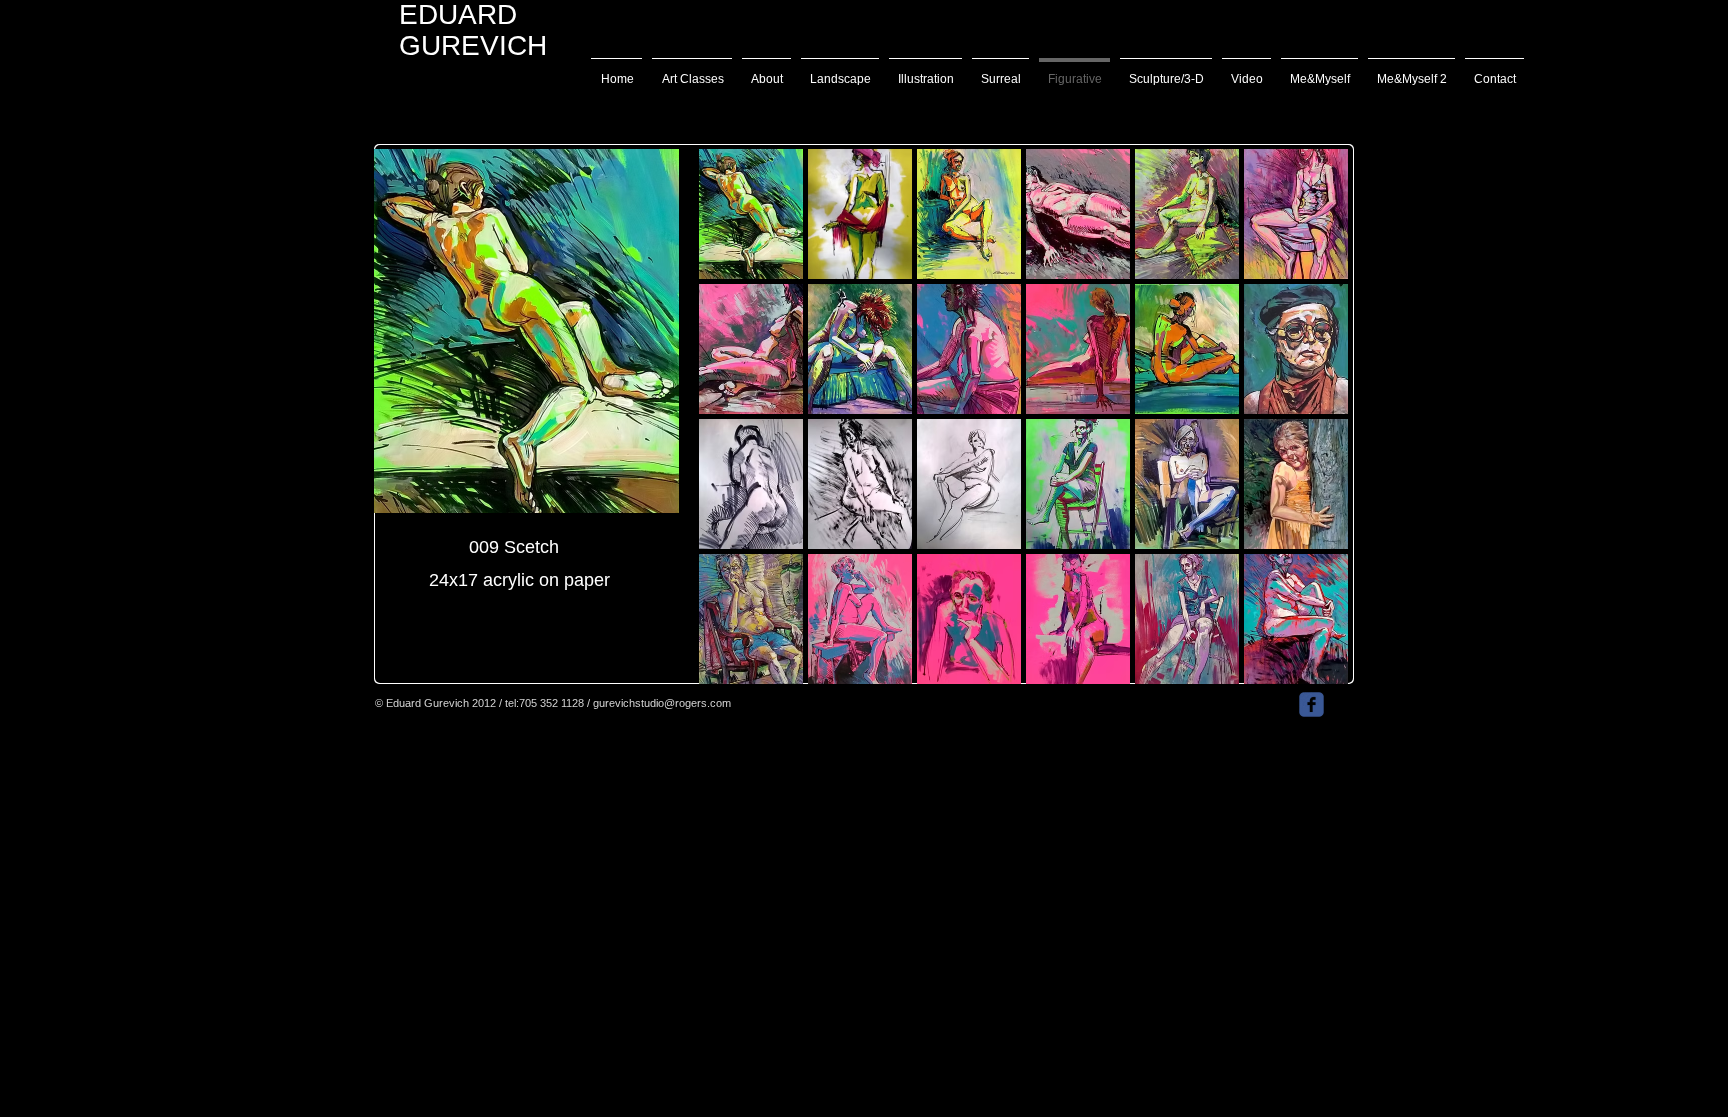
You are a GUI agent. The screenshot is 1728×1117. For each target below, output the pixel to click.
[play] (1307, 668)
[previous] (741, 433)
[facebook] (1311, 704)
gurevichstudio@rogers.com (662, 703)
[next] (1305, 433)
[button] (751, 214)
